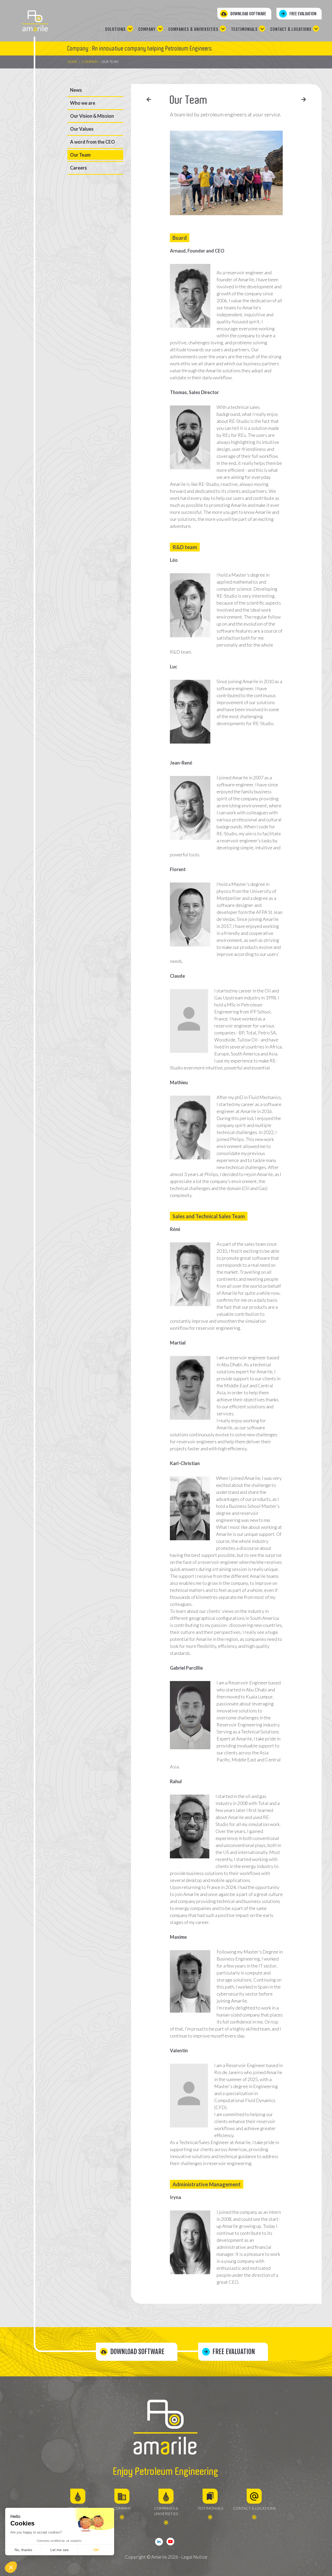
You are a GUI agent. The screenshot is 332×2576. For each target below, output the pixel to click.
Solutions (115, 29)
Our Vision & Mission (92, 116)
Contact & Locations (291, 29)
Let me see (60, 2550)
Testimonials (244, 29)
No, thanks (23, 2550)
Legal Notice (194, 2557)
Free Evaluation (303, 14)
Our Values (82, 129)
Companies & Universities (193, 29)
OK (96, 2550)
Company (147, 29)
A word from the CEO (92, 142)
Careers (78, 168)
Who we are (83, 103)
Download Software (248, 14)
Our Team (80, 155)
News (76, 90)
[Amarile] (35, 21)
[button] (11, 2567)
